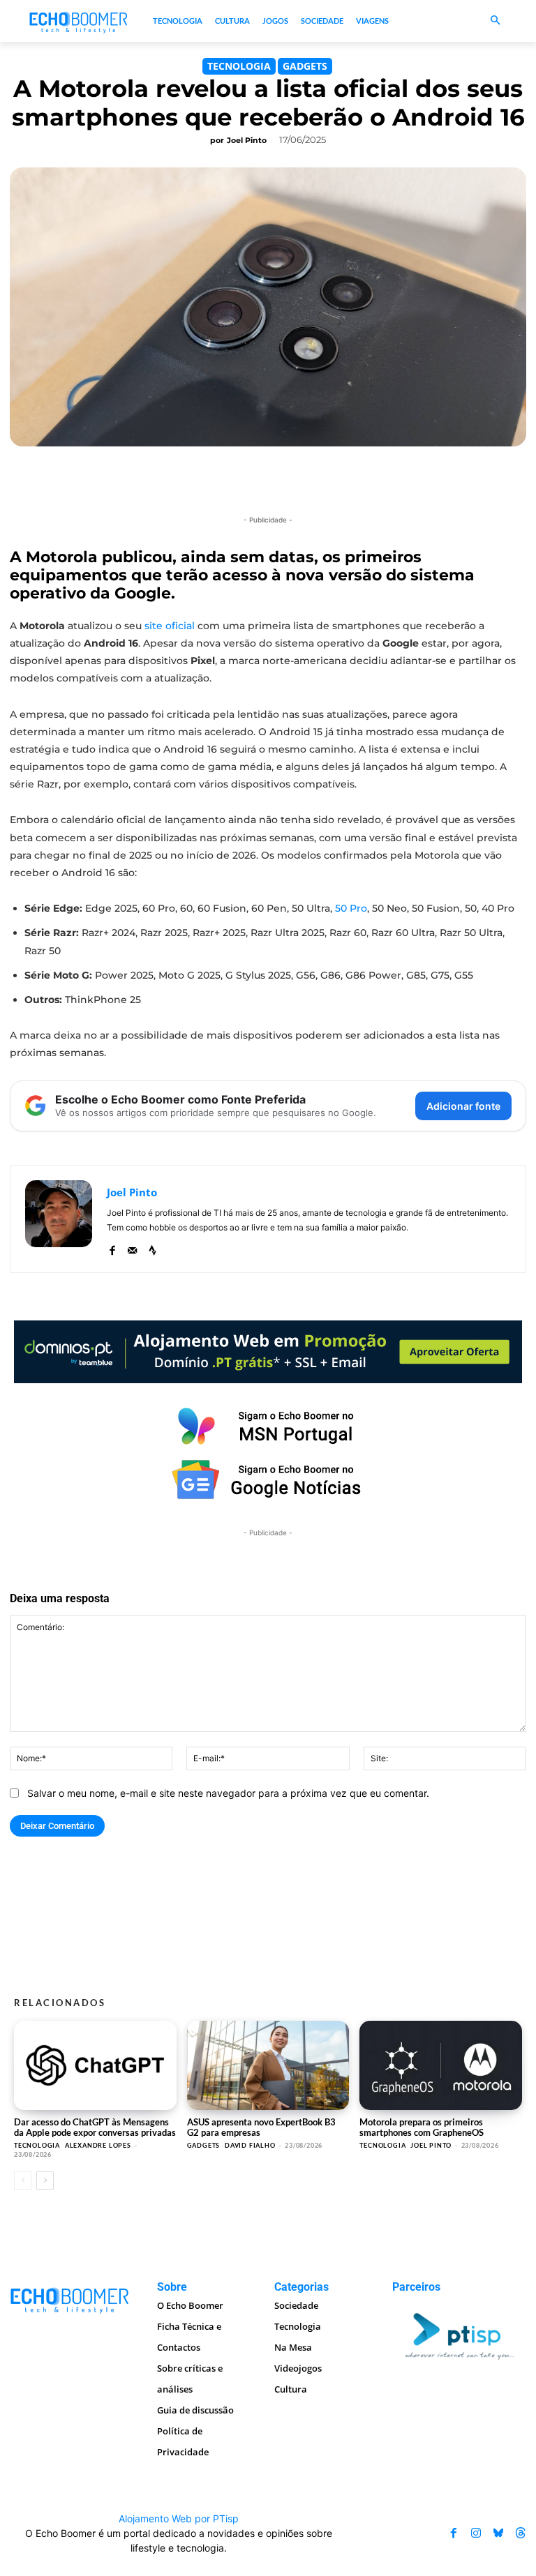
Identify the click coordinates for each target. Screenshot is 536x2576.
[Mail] (132, 1248)
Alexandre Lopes (98, 2145)
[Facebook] (112, 1248)
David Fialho (250, 2145)
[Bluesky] (498, 2533)
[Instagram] (476, 2533)
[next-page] (45, 2180)
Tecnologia (239, 66)
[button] (495, 21)
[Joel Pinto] (59, 1219)
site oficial (170, 626)
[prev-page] (23, 2180)
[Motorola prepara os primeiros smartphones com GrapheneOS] (441, 2065)
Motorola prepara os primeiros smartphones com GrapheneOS (422, 2127)
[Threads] (521, 2533)
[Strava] (152, 1248)
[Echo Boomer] (79, 21)
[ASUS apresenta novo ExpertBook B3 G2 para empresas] (268, 2065)
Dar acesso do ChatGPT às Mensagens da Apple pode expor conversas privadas (95, 2127)
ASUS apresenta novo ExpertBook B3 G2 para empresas (261, 2127)
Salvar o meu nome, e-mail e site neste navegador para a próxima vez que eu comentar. (228, 1793)
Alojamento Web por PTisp (179, 2518)
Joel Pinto (247, 140)
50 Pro (351, 908)
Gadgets (305, 66)
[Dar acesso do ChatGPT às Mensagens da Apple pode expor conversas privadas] (95, 2065)
